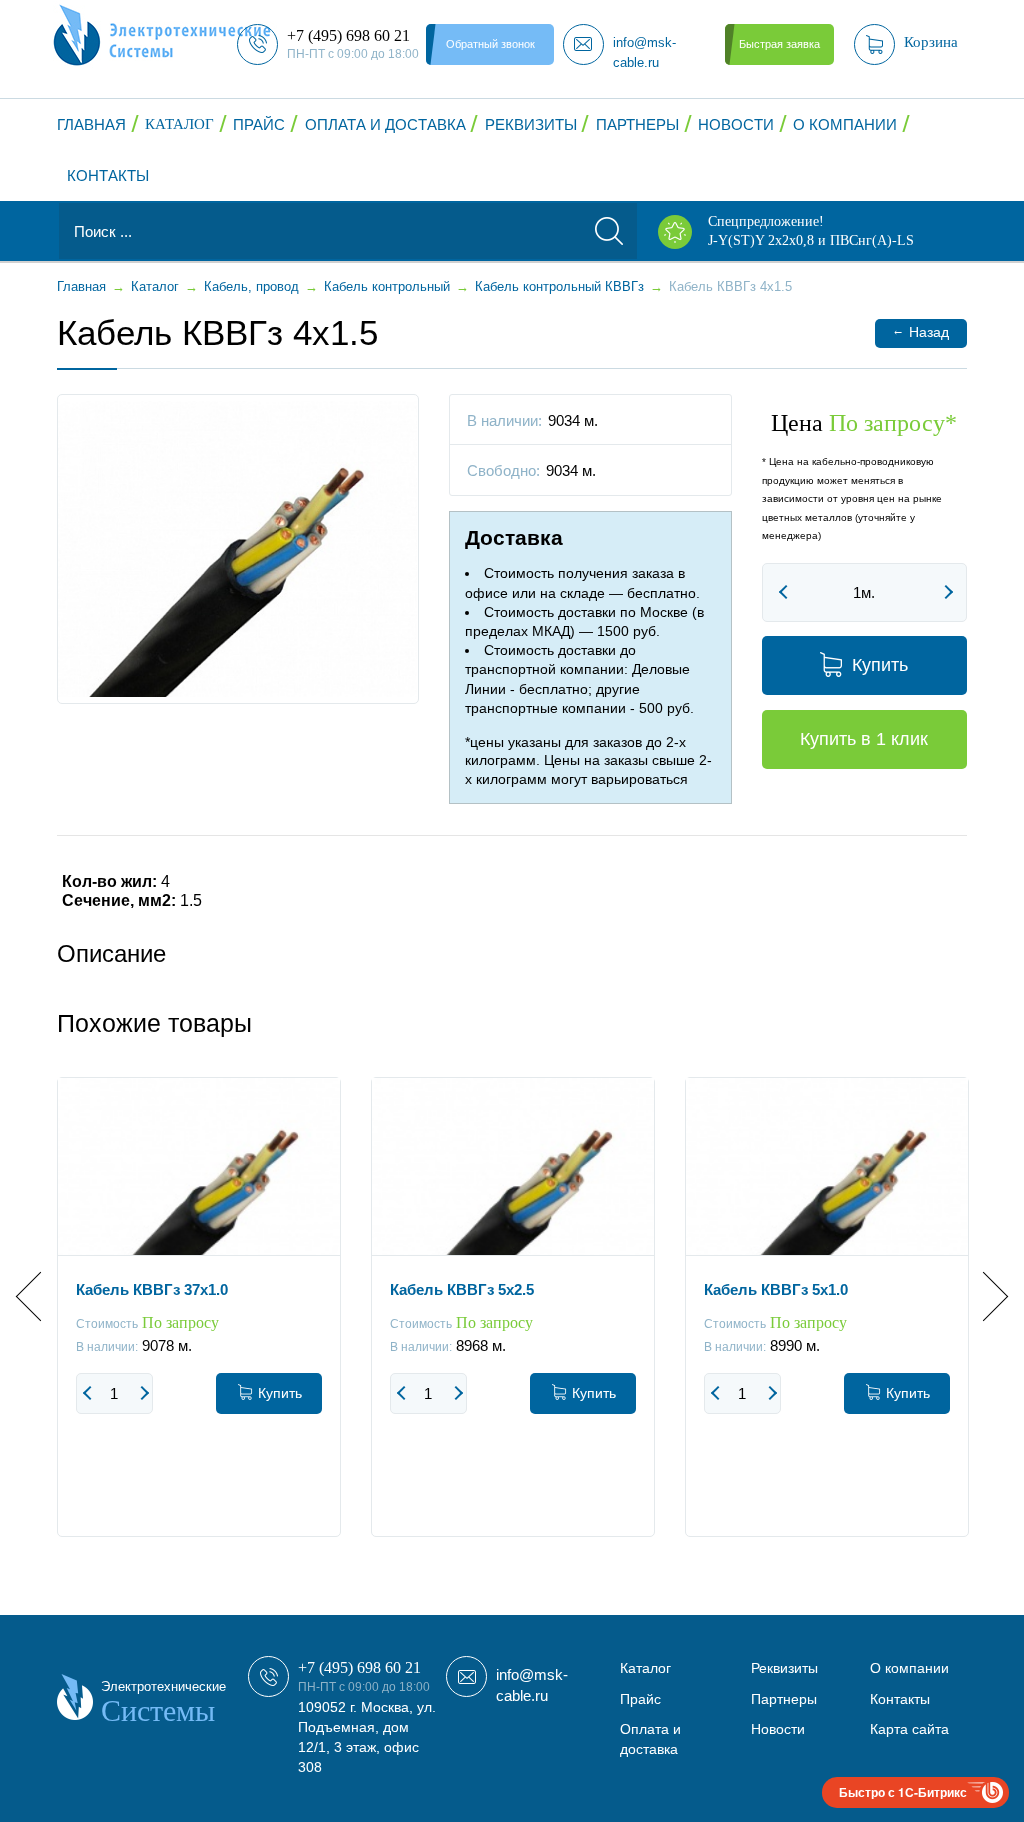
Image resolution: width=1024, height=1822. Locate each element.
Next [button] (983, 1295)
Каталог (179, 124)
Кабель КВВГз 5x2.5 (462, 1289)
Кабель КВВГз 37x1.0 (152, 1289)
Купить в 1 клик (864, 739)
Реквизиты (531, 124)
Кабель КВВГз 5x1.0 (776, 1289)
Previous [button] (40, 1295)
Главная (91, 124)
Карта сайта (909, 1729)
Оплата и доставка (385, 124)
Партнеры (637, 124)
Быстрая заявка (779, 44)
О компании (845, 124)
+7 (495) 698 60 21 (359, 1667)
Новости (736, 124)
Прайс (259, 124)
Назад (920, 331)
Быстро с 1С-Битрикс (903, 1792)
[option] (199, 1322)
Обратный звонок (490, 44)
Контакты (108, 175)
